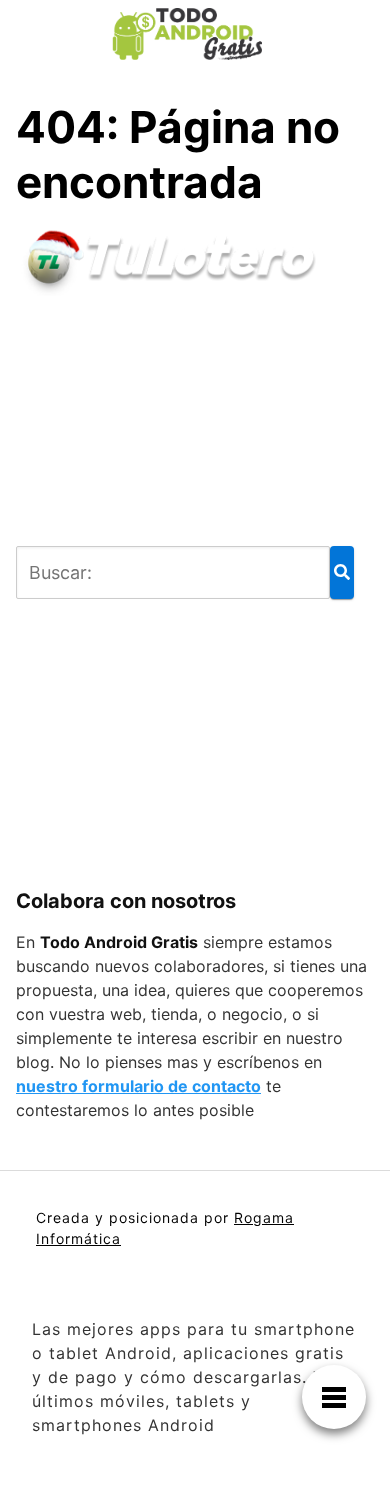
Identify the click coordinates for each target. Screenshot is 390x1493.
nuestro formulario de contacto (138, 1086)
